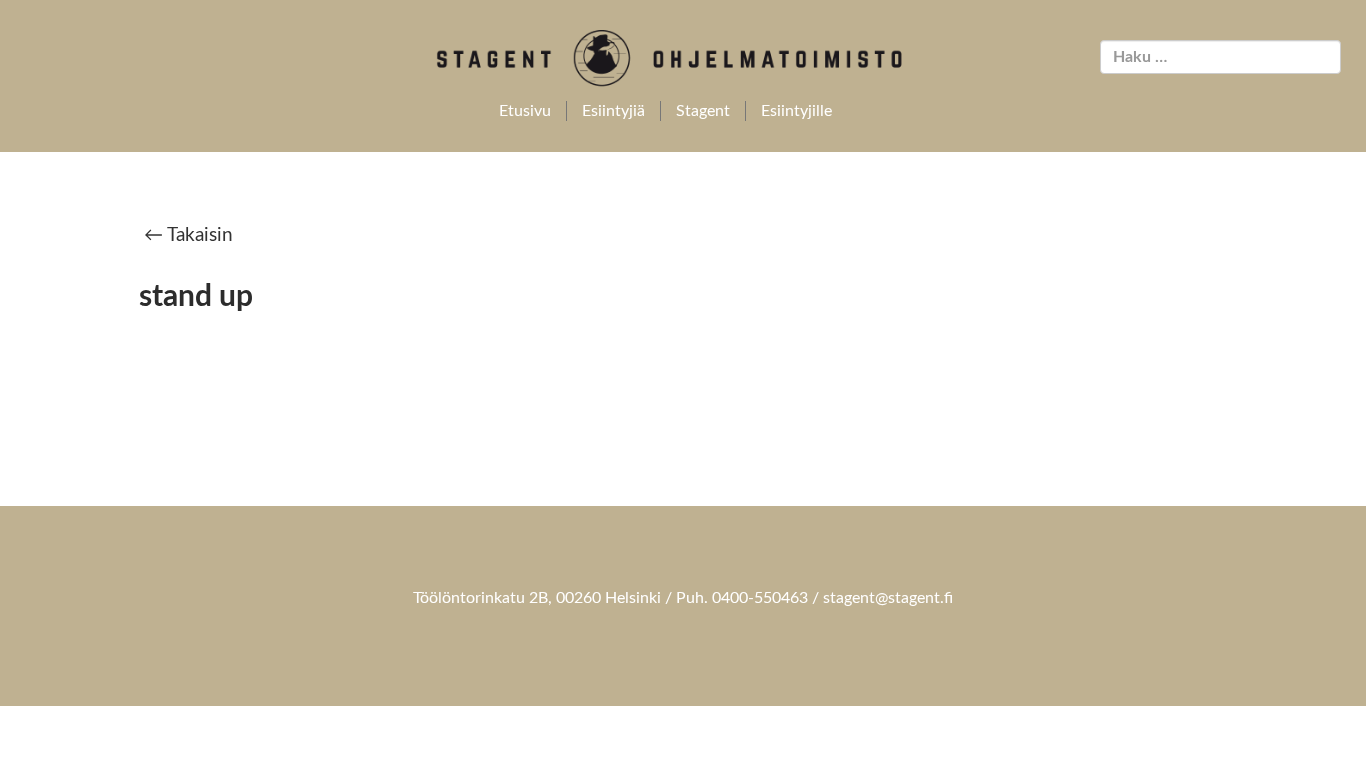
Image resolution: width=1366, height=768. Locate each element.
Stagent (703, 111)
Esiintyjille (796, 111)
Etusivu (525, 111)
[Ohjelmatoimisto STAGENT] (683, 59)
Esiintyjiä (613, 111)
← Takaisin (188, 235)
